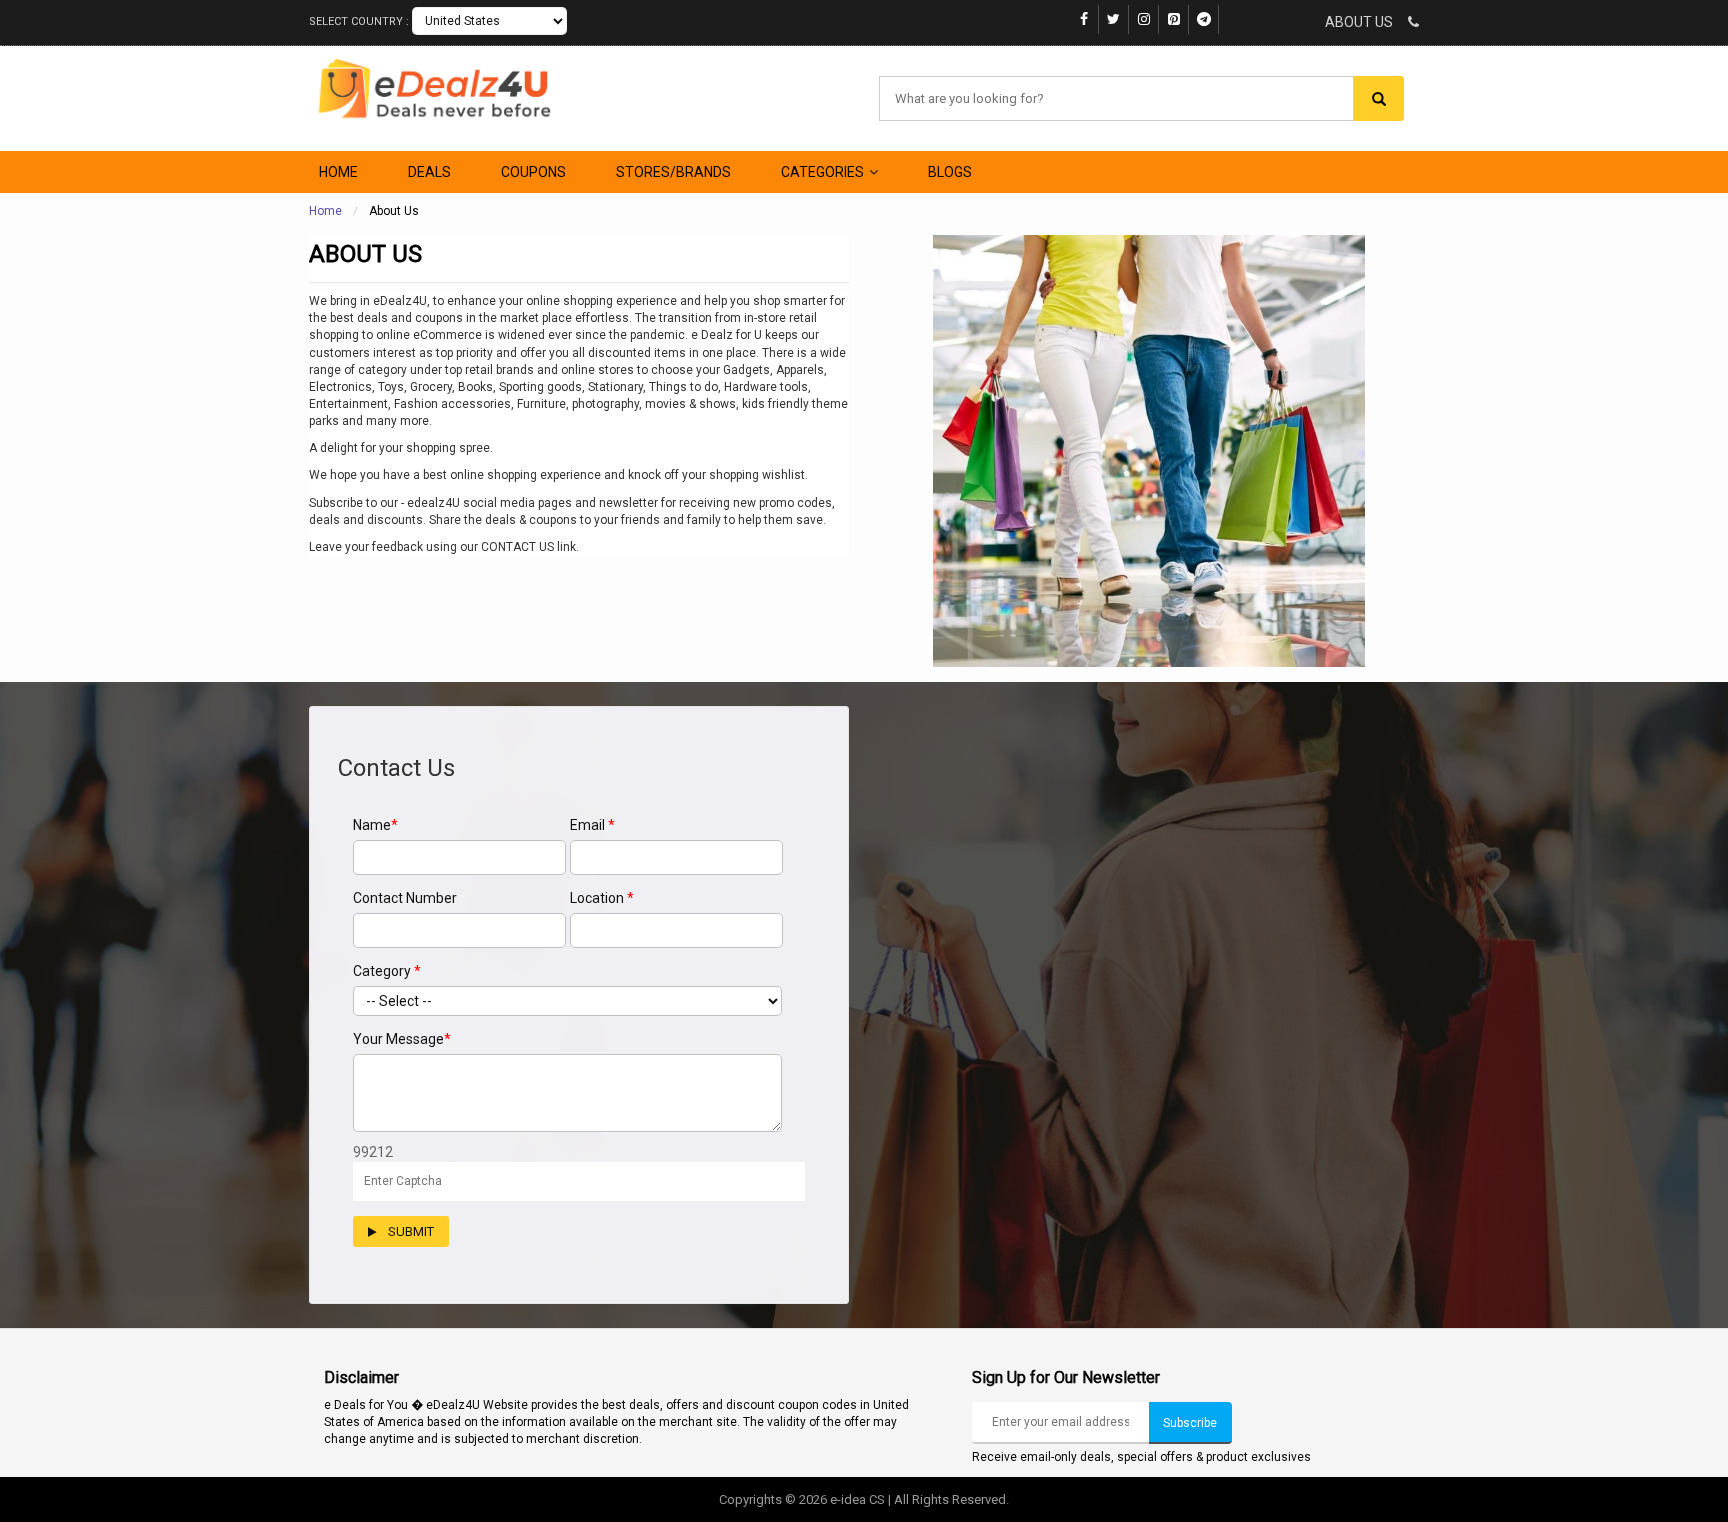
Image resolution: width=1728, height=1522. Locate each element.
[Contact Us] (1407, 22)
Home (325, 211)
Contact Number (405, 898)
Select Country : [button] (360, 21)
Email (592, 825)
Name (375, 825)
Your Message (402, 1039)
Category (387, 971)
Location (602, 898)
